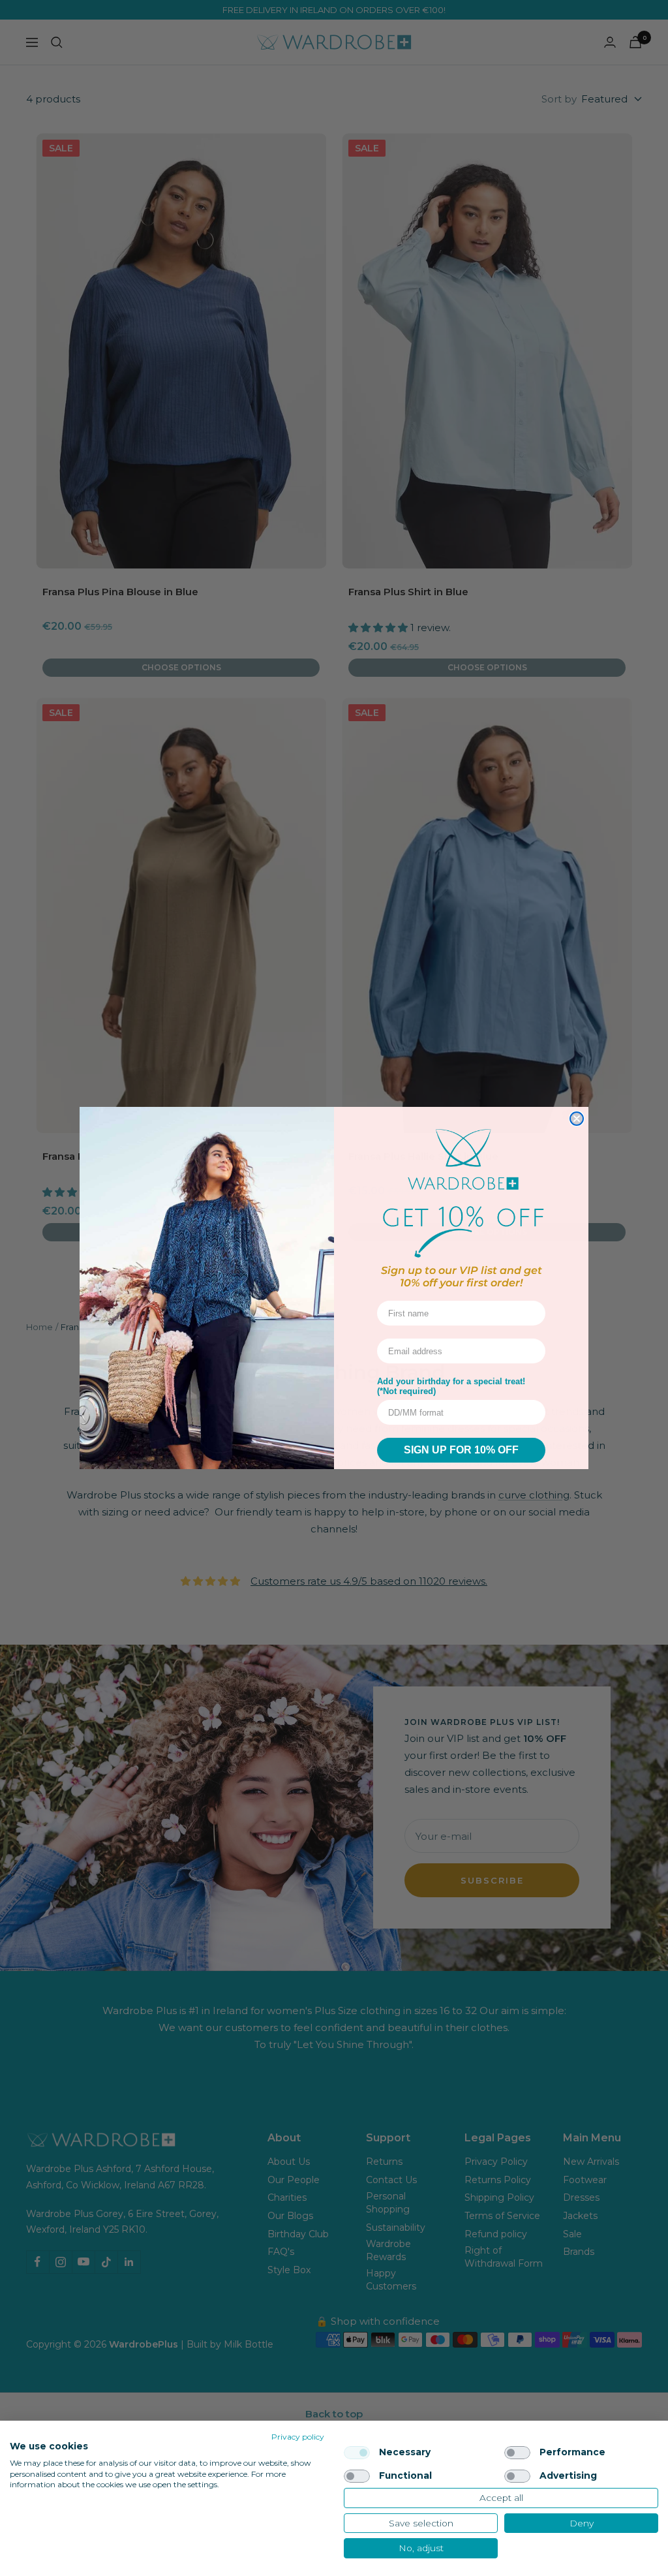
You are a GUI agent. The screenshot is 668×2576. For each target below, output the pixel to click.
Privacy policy (298, 2437)
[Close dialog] (577, 1119)
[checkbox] (357, 2453)
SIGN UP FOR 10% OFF (461, 1450)
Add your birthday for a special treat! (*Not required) (451, 1386)
